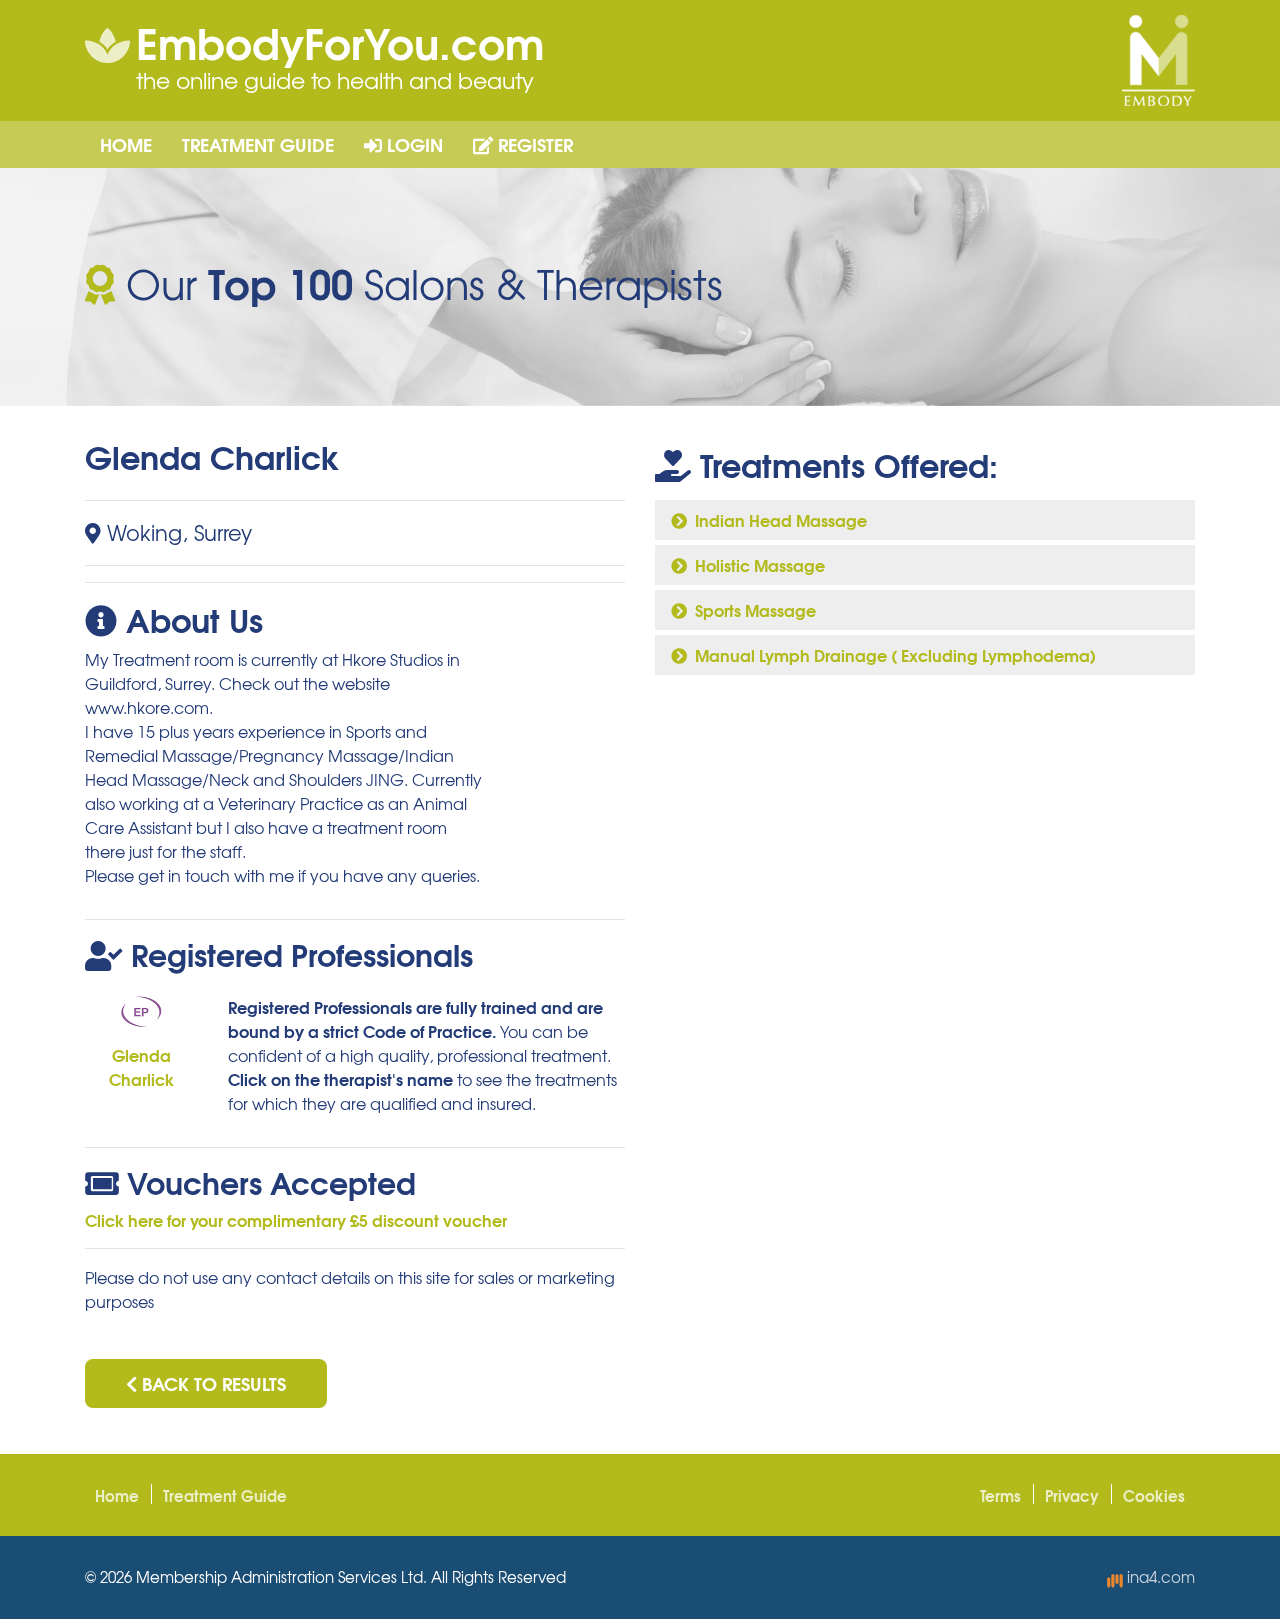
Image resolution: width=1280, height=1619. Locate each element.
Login (412, 144)
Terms (1000, 1495)
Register (533, 144)
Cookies (1154, 1495)
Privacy (1072, 1495)
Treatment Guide (258, 144)
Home (126, 144)
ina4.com (1159, 1577)
